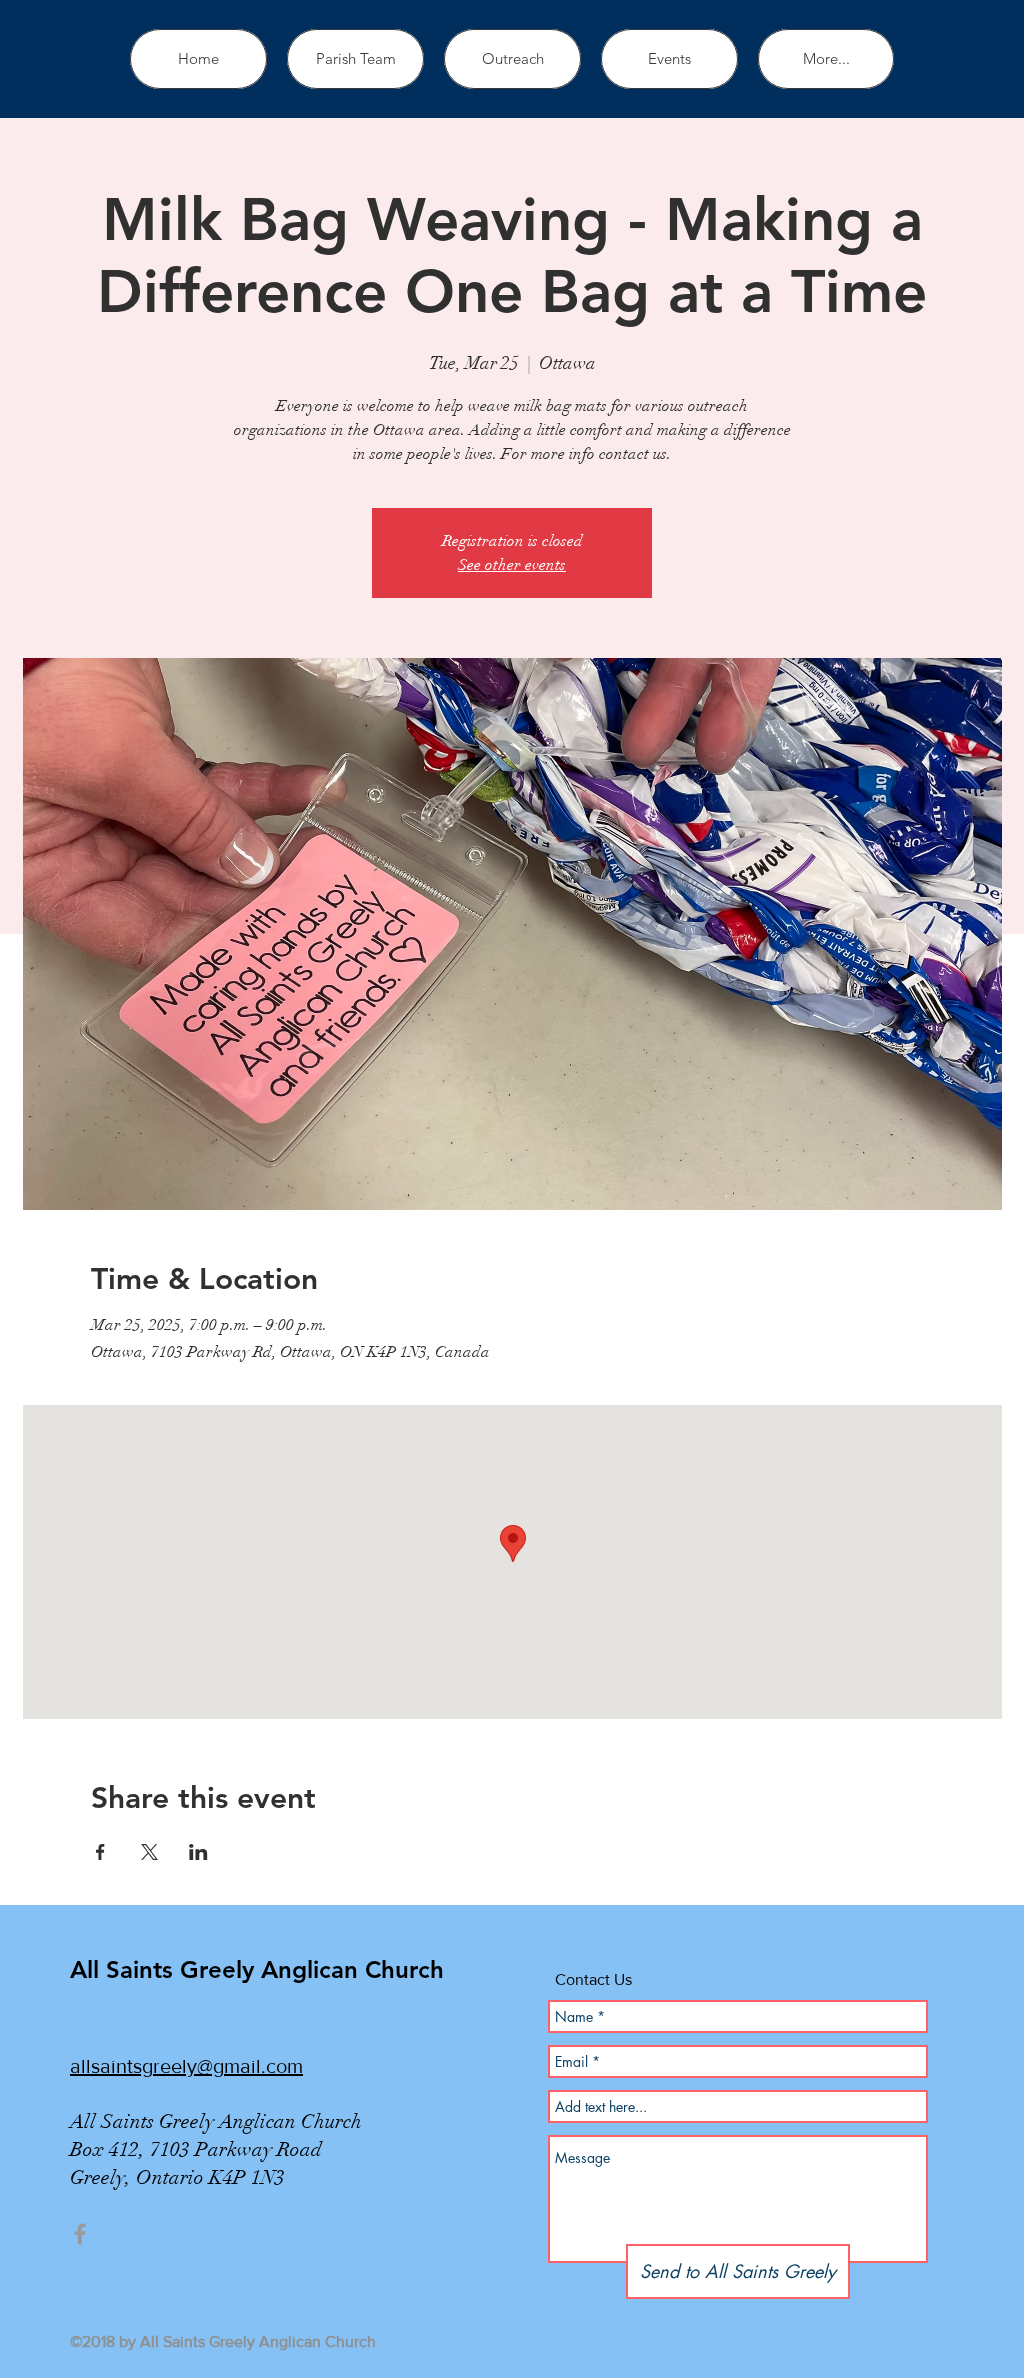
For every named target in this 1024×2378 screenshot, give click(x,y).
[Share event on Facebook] (100, 1852)
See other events (512, 565)
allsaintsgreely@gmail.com (186, 2066)
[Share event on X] (149, 1852)
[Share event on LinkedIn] (198, 1852)
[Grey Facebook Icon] (80, 2234)
